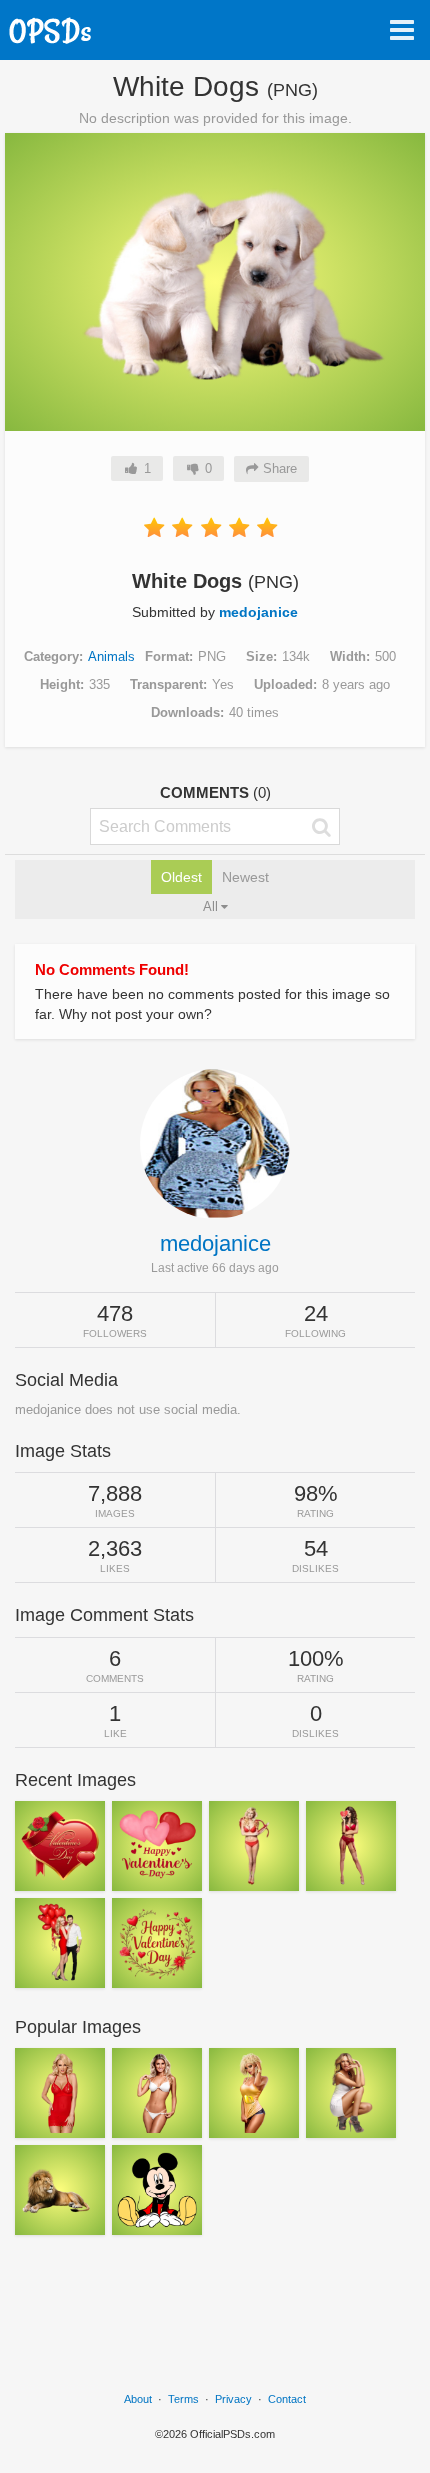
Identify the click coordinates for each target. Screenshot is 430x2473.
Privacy (233, 2399)
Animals (111, 656)
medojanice (258, 612)
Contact (287, 2399)
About (138, 2399)
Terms (183, 2399)
